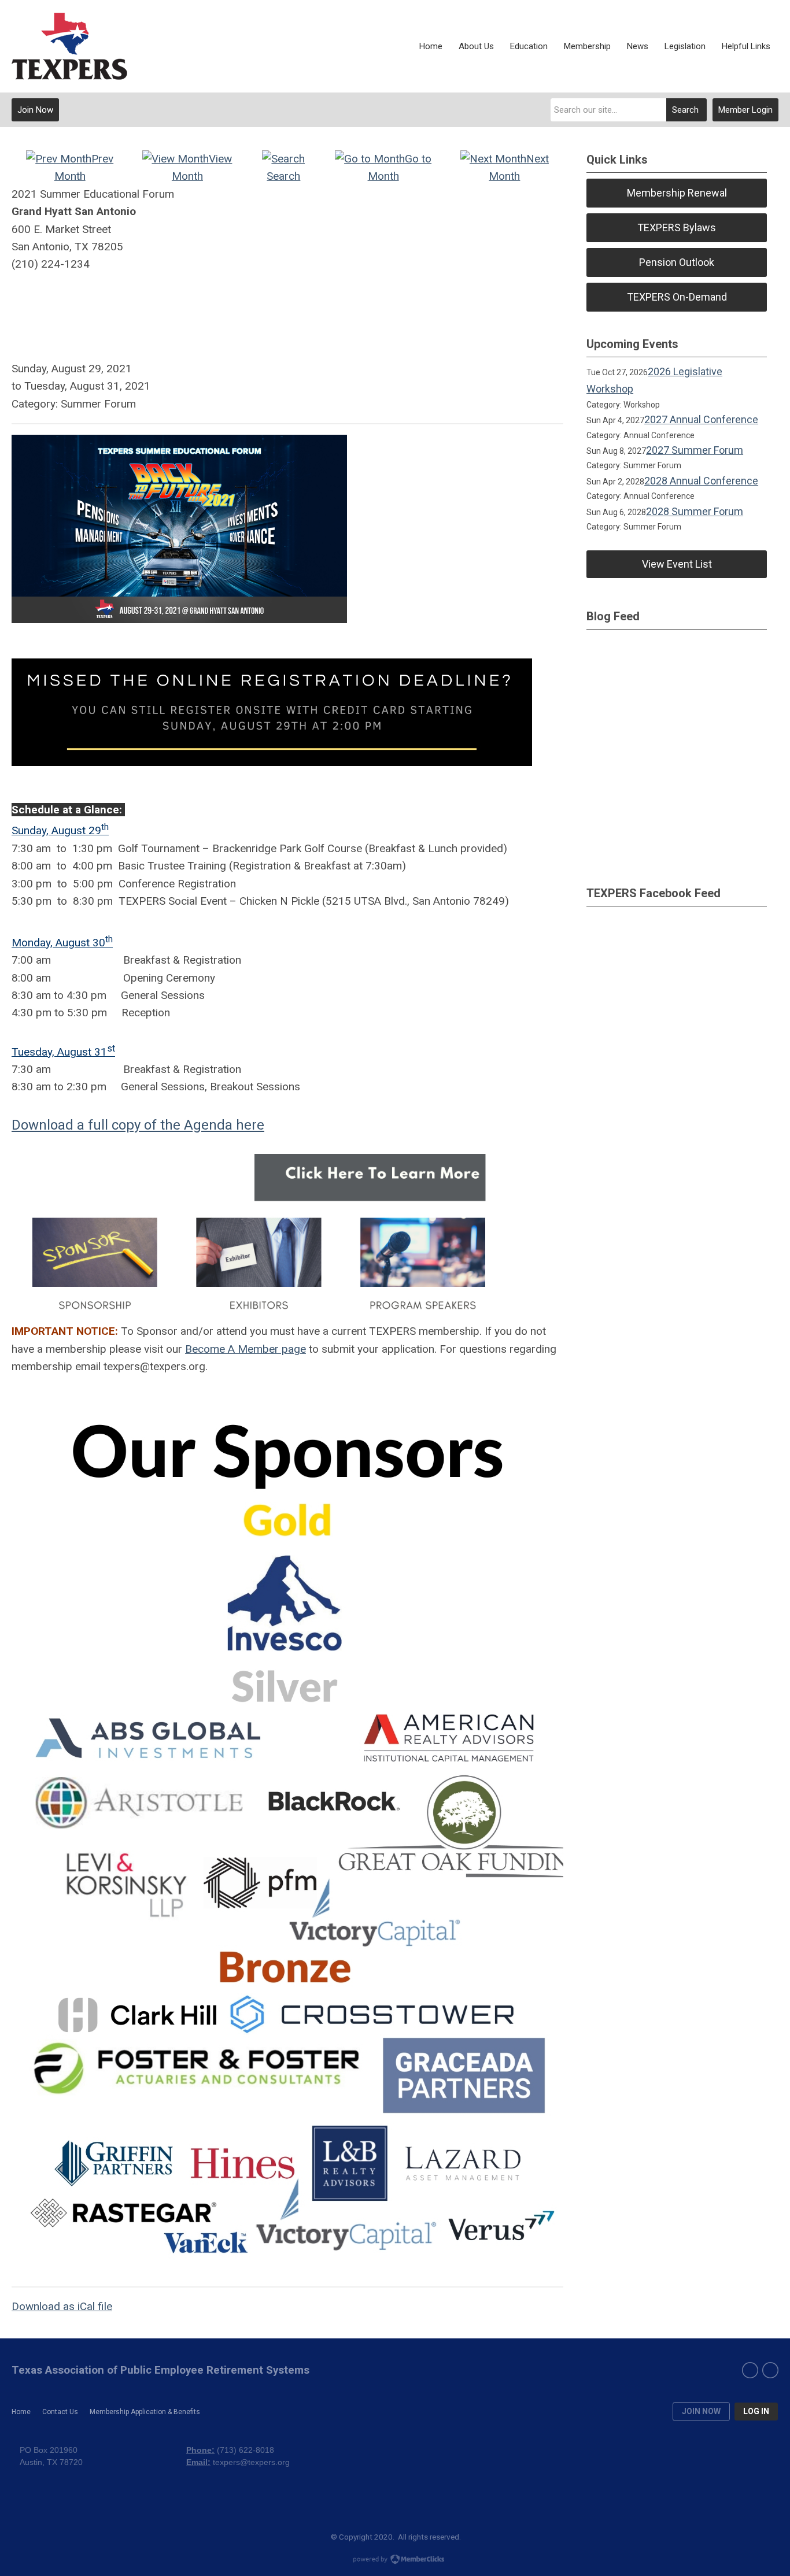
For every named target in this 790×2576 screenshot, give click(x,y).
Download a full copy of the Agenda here (138, 1125)
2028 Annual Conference (701, 481)
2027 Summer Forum (695, 450)
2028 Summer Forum (695, 511)
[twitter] (770, 2370)
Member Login (745, 110)
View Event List (677, 564)
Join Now (35, 110)
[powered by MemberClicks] (395, 2560)
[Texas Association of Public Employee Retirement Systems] (69, 46)
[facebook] (750, 2370)
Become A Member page (246, 1349)
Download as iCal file (62, 2306)
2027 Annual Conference (701, 419)
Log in (756, 2411)
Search (685, 110)
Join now (701, 2411)
